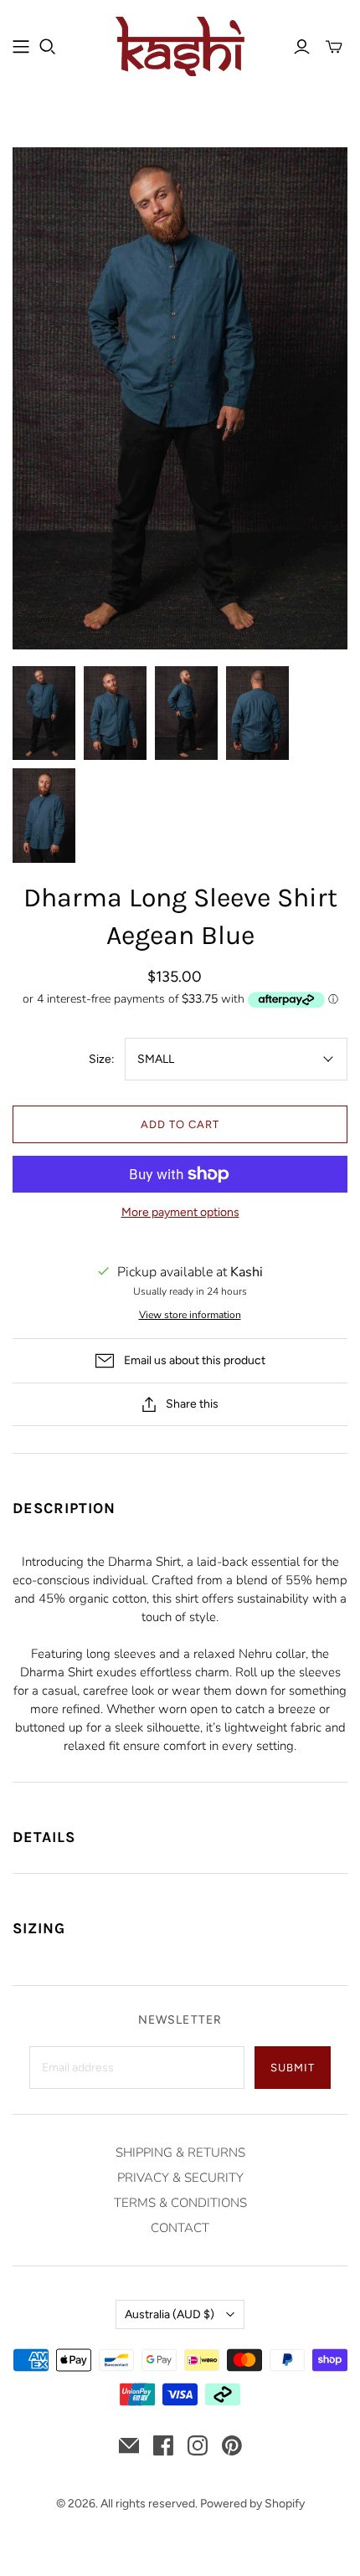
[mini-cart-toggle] (334, 47)
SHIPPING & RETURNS (180, 2153)
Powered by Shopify (252, 2504)
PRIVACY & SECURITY (180, 2178)
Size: (102, 1059)
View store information (190, 1315)
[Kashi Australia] (180, 45)
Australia (170, 2314)
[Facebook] (163, 2445)
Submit (293, 2068)
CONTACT (180, 2228)
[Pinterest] (232, 2445)
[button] (180, 1498)
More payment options (180, 1212)
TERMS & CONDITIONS (180, 2203)
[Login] (302, 47)
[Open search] (48, 47)
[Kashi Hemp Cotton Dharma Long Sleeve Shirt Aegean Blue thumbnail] (44, 713)
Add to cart (180, 1124)
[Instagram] (198, 2445)
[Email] (129, 2445)
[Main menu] (21, 47)
